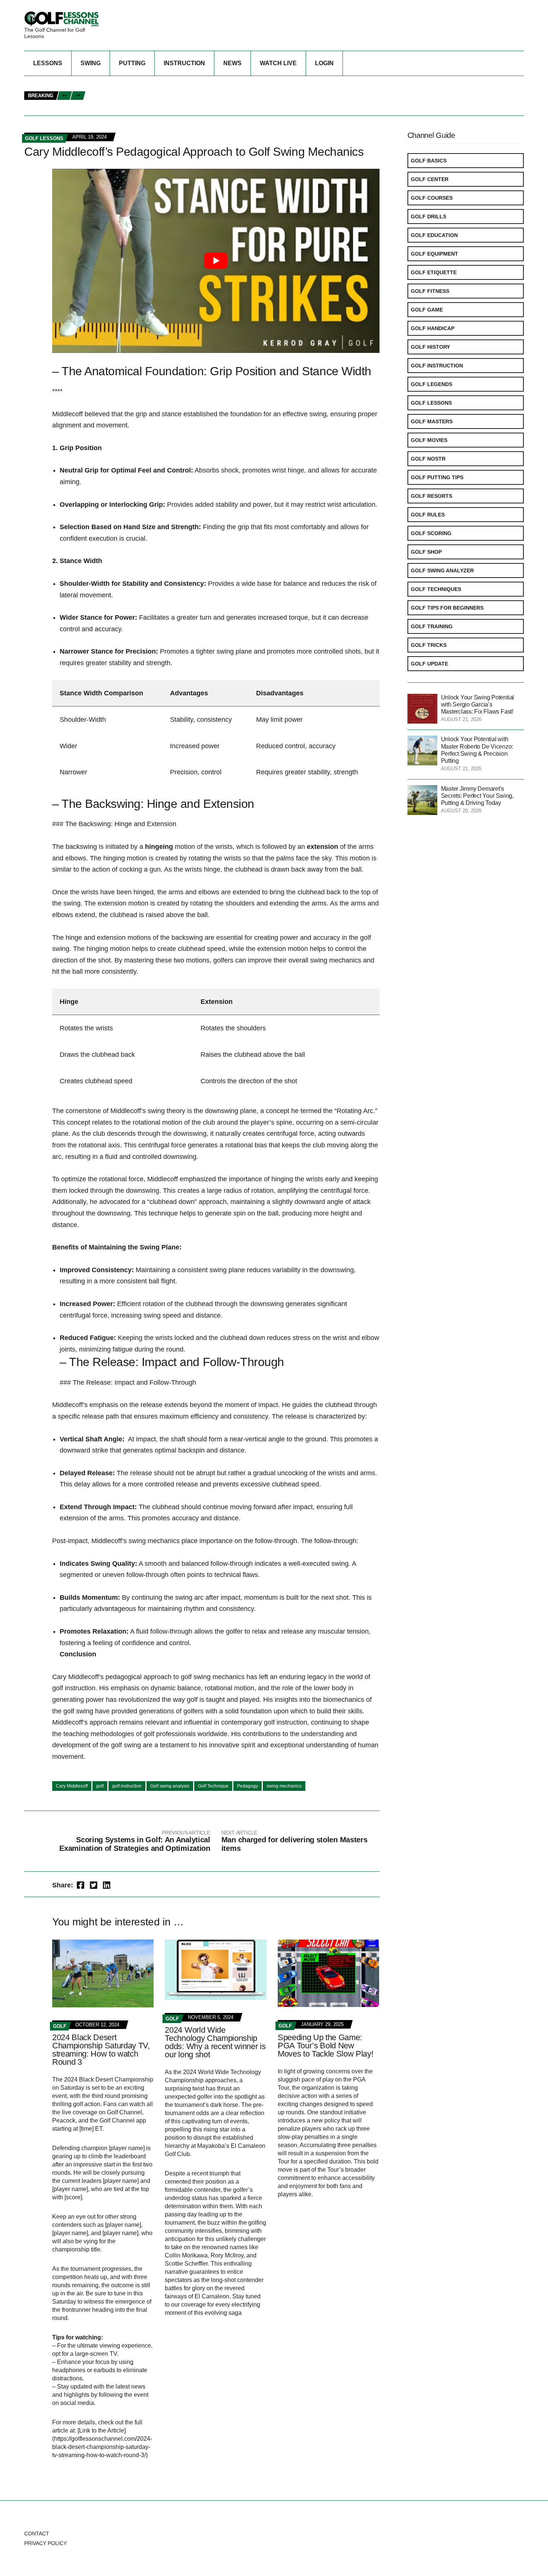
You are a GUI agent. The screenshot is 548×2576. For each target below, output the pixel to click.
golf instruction (127, 1786)
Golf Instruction (437, 366)
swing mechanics (284, 1786)
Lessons (48, 63)
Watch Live (278, 63)
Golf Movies (429, 440)
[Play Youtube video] (216, 261)
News (232, 63)
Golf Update (429, 664)
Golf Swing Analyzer (442, 570)
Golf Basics (429, 161)
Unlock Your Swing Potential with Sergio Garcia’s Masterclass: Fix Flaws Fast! (203, 108)
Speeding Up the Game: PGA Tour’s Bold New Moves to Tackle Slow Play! (325, 2046)
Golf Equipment (434, 254)
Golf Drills (429, 216)
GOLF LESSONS (44, 138)
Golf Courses (432, 198)
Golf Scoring (431, 533)
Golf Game (427, 310)
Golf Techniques (436, 589)
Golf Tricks (429, 645)
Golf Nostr (428, 459)
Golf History (430, 347)
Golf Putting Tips (437, 477)
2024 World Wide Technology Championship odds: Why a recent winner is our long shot (215, 2042)
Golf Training (432, 626)
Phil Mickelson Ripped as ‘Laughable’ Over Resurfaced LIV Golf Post (187, 84)
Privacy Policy (45, 2543)
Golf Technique (213, 1786)
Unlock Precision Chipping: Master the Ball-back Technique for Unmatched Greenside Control (224, 92)
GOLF (60, 2026)
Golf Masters (432, 421)
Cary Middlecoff (72, 1786)
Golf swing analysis (170, 1786)
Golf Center (430, 179)
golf (100, 1786)
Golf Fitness (430, 291)
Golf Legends (432, 384)
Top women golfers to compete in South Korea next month (175, 100)
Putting (132, 63)
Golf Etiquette (434, 272)
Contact (37, 2534)
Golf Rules (428, 515)
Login (324, 63)
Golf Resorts (432, 496)
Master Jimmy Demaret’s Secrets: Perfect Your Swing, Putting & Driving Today (477, 796)
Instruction (184, 63)
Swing (91, 63)
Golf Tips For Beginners (447, 608)
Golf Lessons (431, 403)
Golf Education (434, 235)
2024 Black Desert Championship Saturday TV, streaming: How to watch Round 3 (101, 2050)
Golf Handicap (433, 328)
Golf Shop (426, 552)
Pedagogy (248, 1786)
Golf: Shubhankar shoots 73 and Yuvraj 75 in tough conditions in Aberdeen (363, 100)
